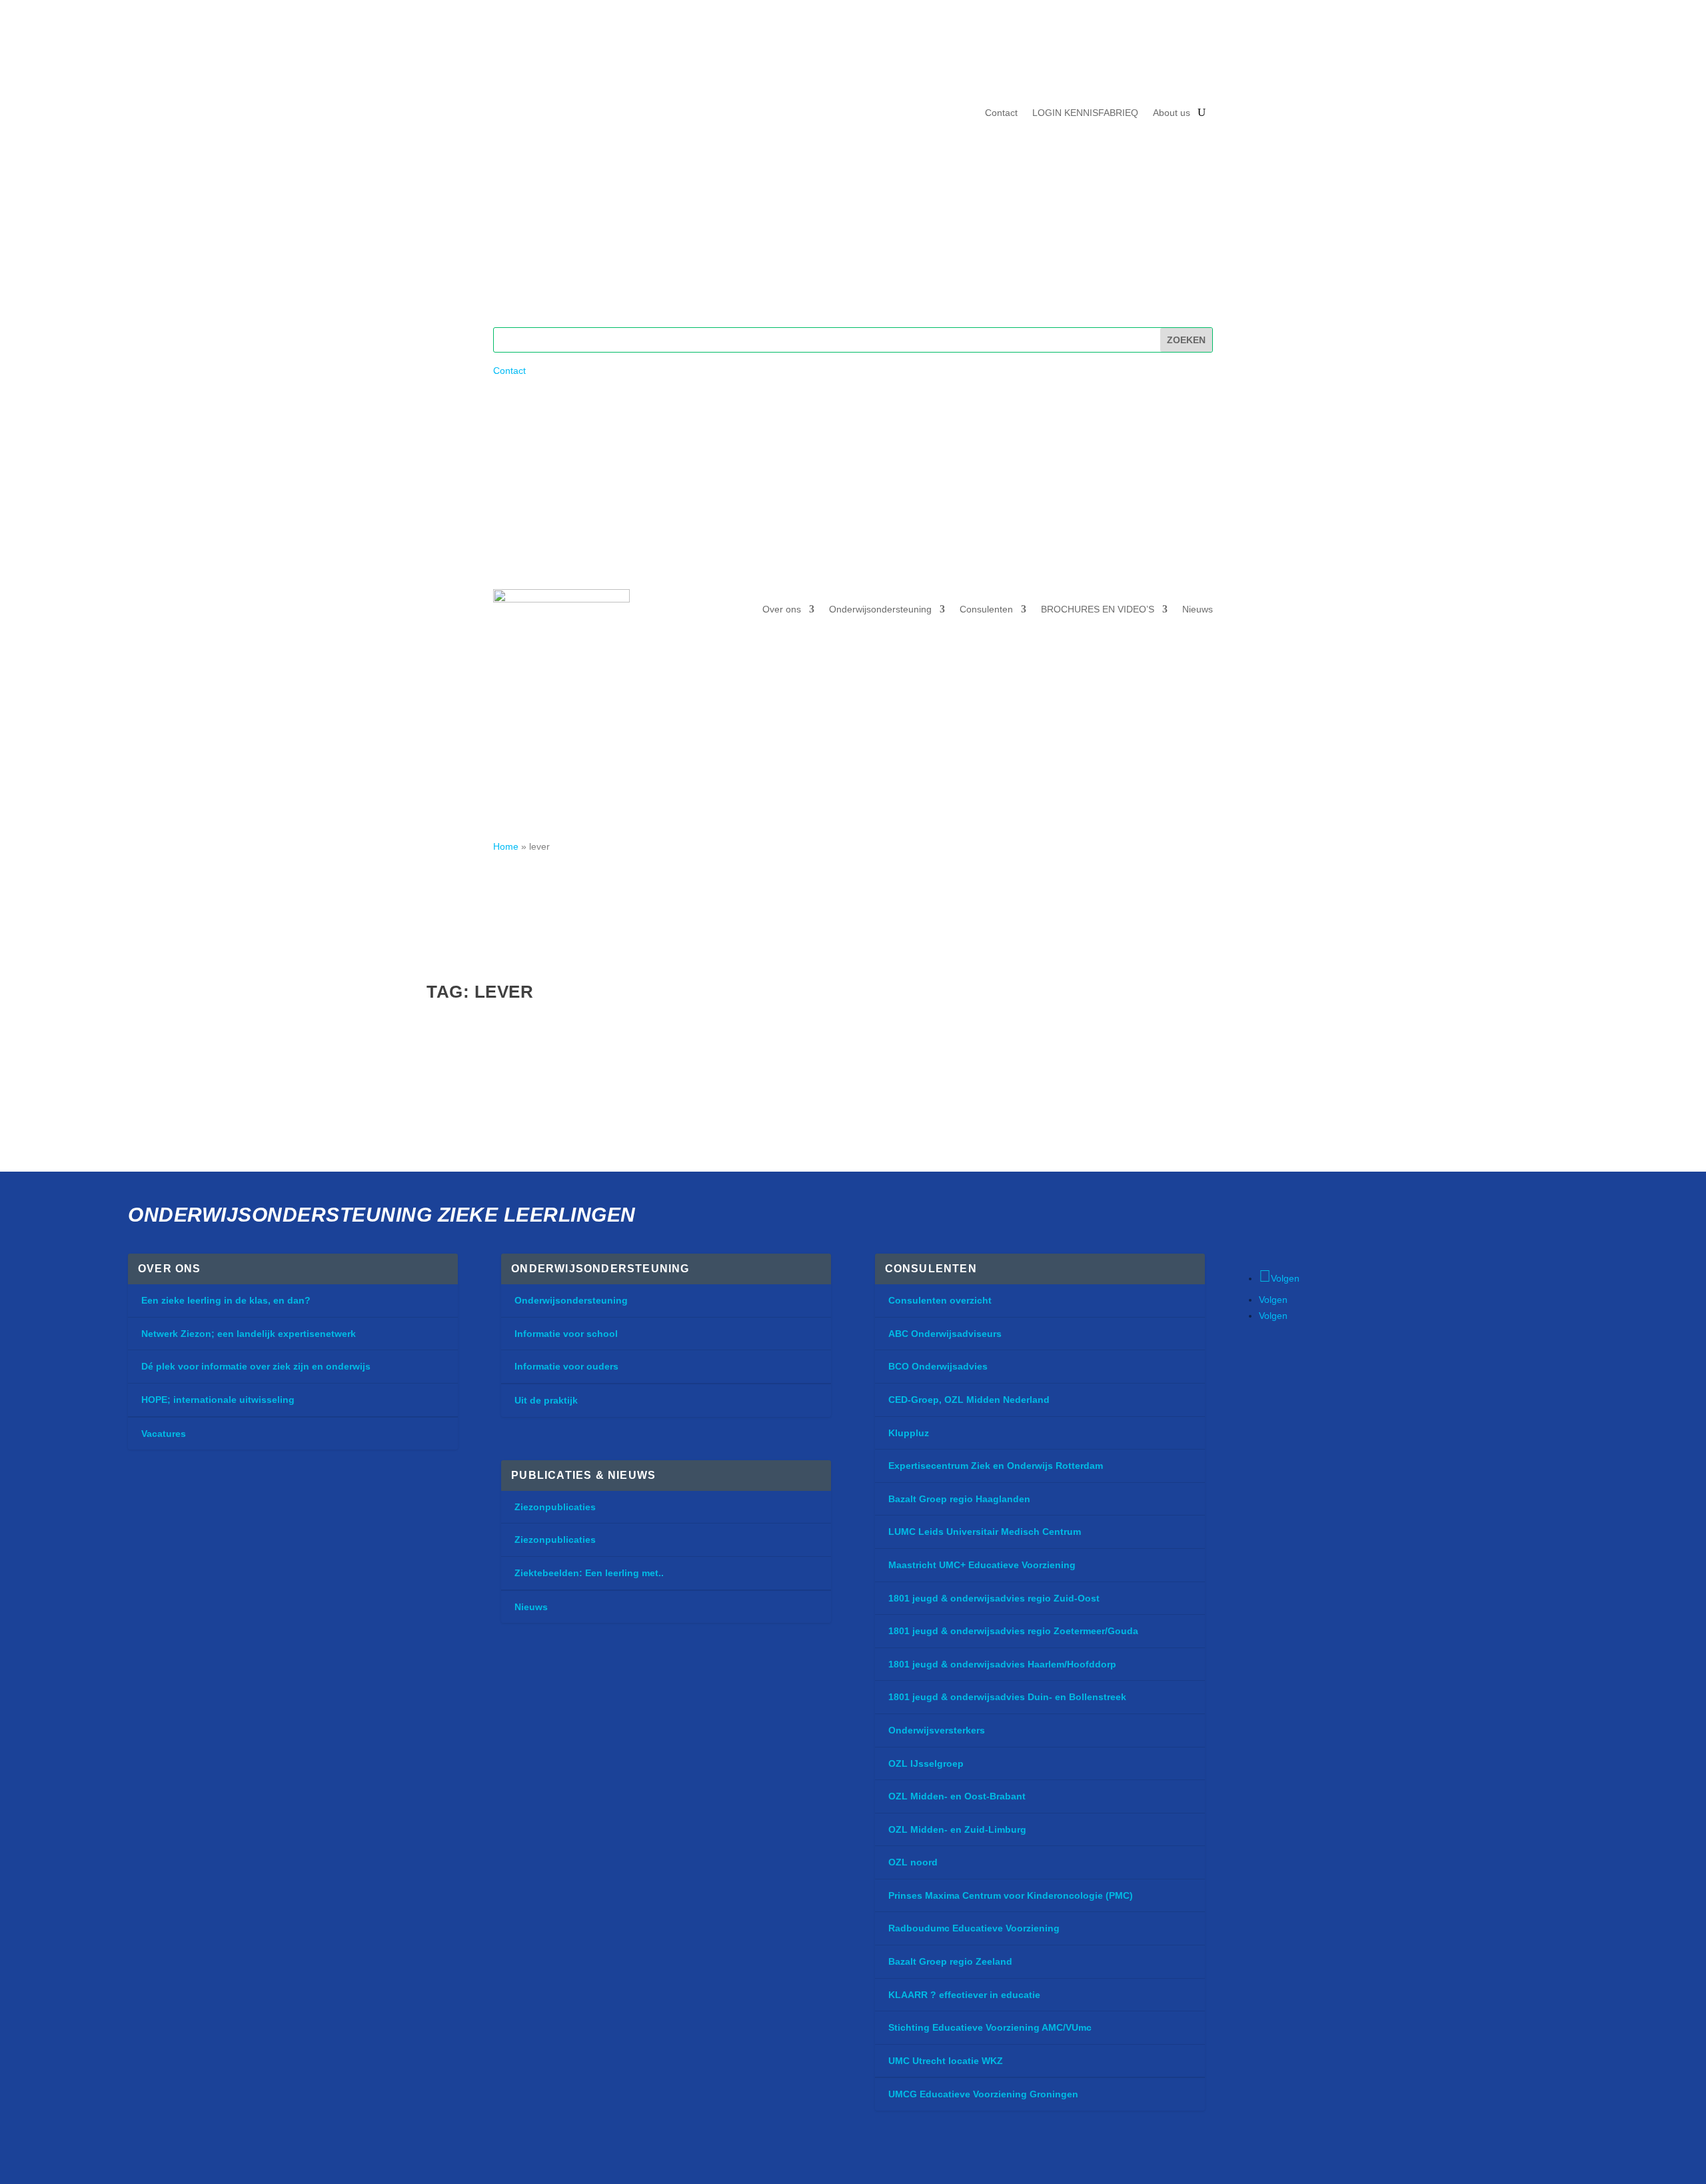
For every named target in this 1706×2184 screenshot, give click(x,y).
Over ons (782, 609)
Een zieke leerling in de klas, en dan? (226, 1300)
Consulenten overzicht (940, 1300)
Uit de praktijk (546, 1400)
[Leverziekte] (647, 1019)
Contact (1001, 113)
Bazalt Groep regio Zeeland (950, 1961)
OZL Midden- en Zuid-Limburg (957, 1829)
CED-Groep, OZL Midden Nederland (969, 1400)
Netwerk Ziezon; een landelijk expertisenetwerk (249, 1334)
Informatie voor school (566, 1334)
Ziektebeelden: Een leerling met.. (589, 1573)
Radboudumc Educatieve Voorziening (974, 1928)
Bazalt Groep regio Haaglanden (959, 1499)
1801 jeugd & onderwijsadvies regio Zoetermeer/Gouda (1013, 1631)
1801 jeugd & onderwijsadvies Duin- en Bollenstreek (1007, 1697)
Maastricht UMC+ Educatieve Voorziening (982, 1565)
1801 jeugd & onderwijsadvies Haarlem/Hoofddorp (1002, 1664)
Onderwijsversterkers (937, 1730)
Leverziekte (479, 1047)
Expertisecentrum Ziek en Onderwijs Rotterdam (996, 1466)
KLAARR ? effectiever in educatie (964, 1995)
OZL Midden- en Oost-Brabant (957, 1796)
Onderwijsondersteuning (880, 609)
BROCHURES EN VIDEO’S (1098, 609)
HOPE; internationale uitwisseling (218, 1400)
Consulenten (986, 609)
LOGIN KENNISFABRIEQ (1085, 113)
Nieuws (1198, 609)
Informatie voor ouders (566, 1366)
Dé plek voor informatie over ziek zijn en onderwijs (256, 1366)
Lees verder (480, 1120)
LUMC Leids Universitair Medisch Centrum (985, 1532)
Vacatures (164, 1434)
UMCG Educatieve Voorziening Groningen (983, 2094)
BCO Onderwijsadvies (938, 1366)
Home (506, 846)
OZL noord (913, 1862)
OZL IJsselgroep (926, 1763)
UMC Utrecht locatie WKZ (946, 2061)
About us (1172, 113)
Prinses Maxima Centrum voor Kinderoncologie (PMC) (1011, 1895)
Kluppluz (909, 1433)
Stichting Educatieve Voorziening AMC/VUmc (990, 2027)
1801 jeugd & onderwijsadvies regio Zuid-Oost (994, 1598)
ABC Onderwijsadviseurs (945, 1334)
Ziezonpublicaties (555, 1507)
